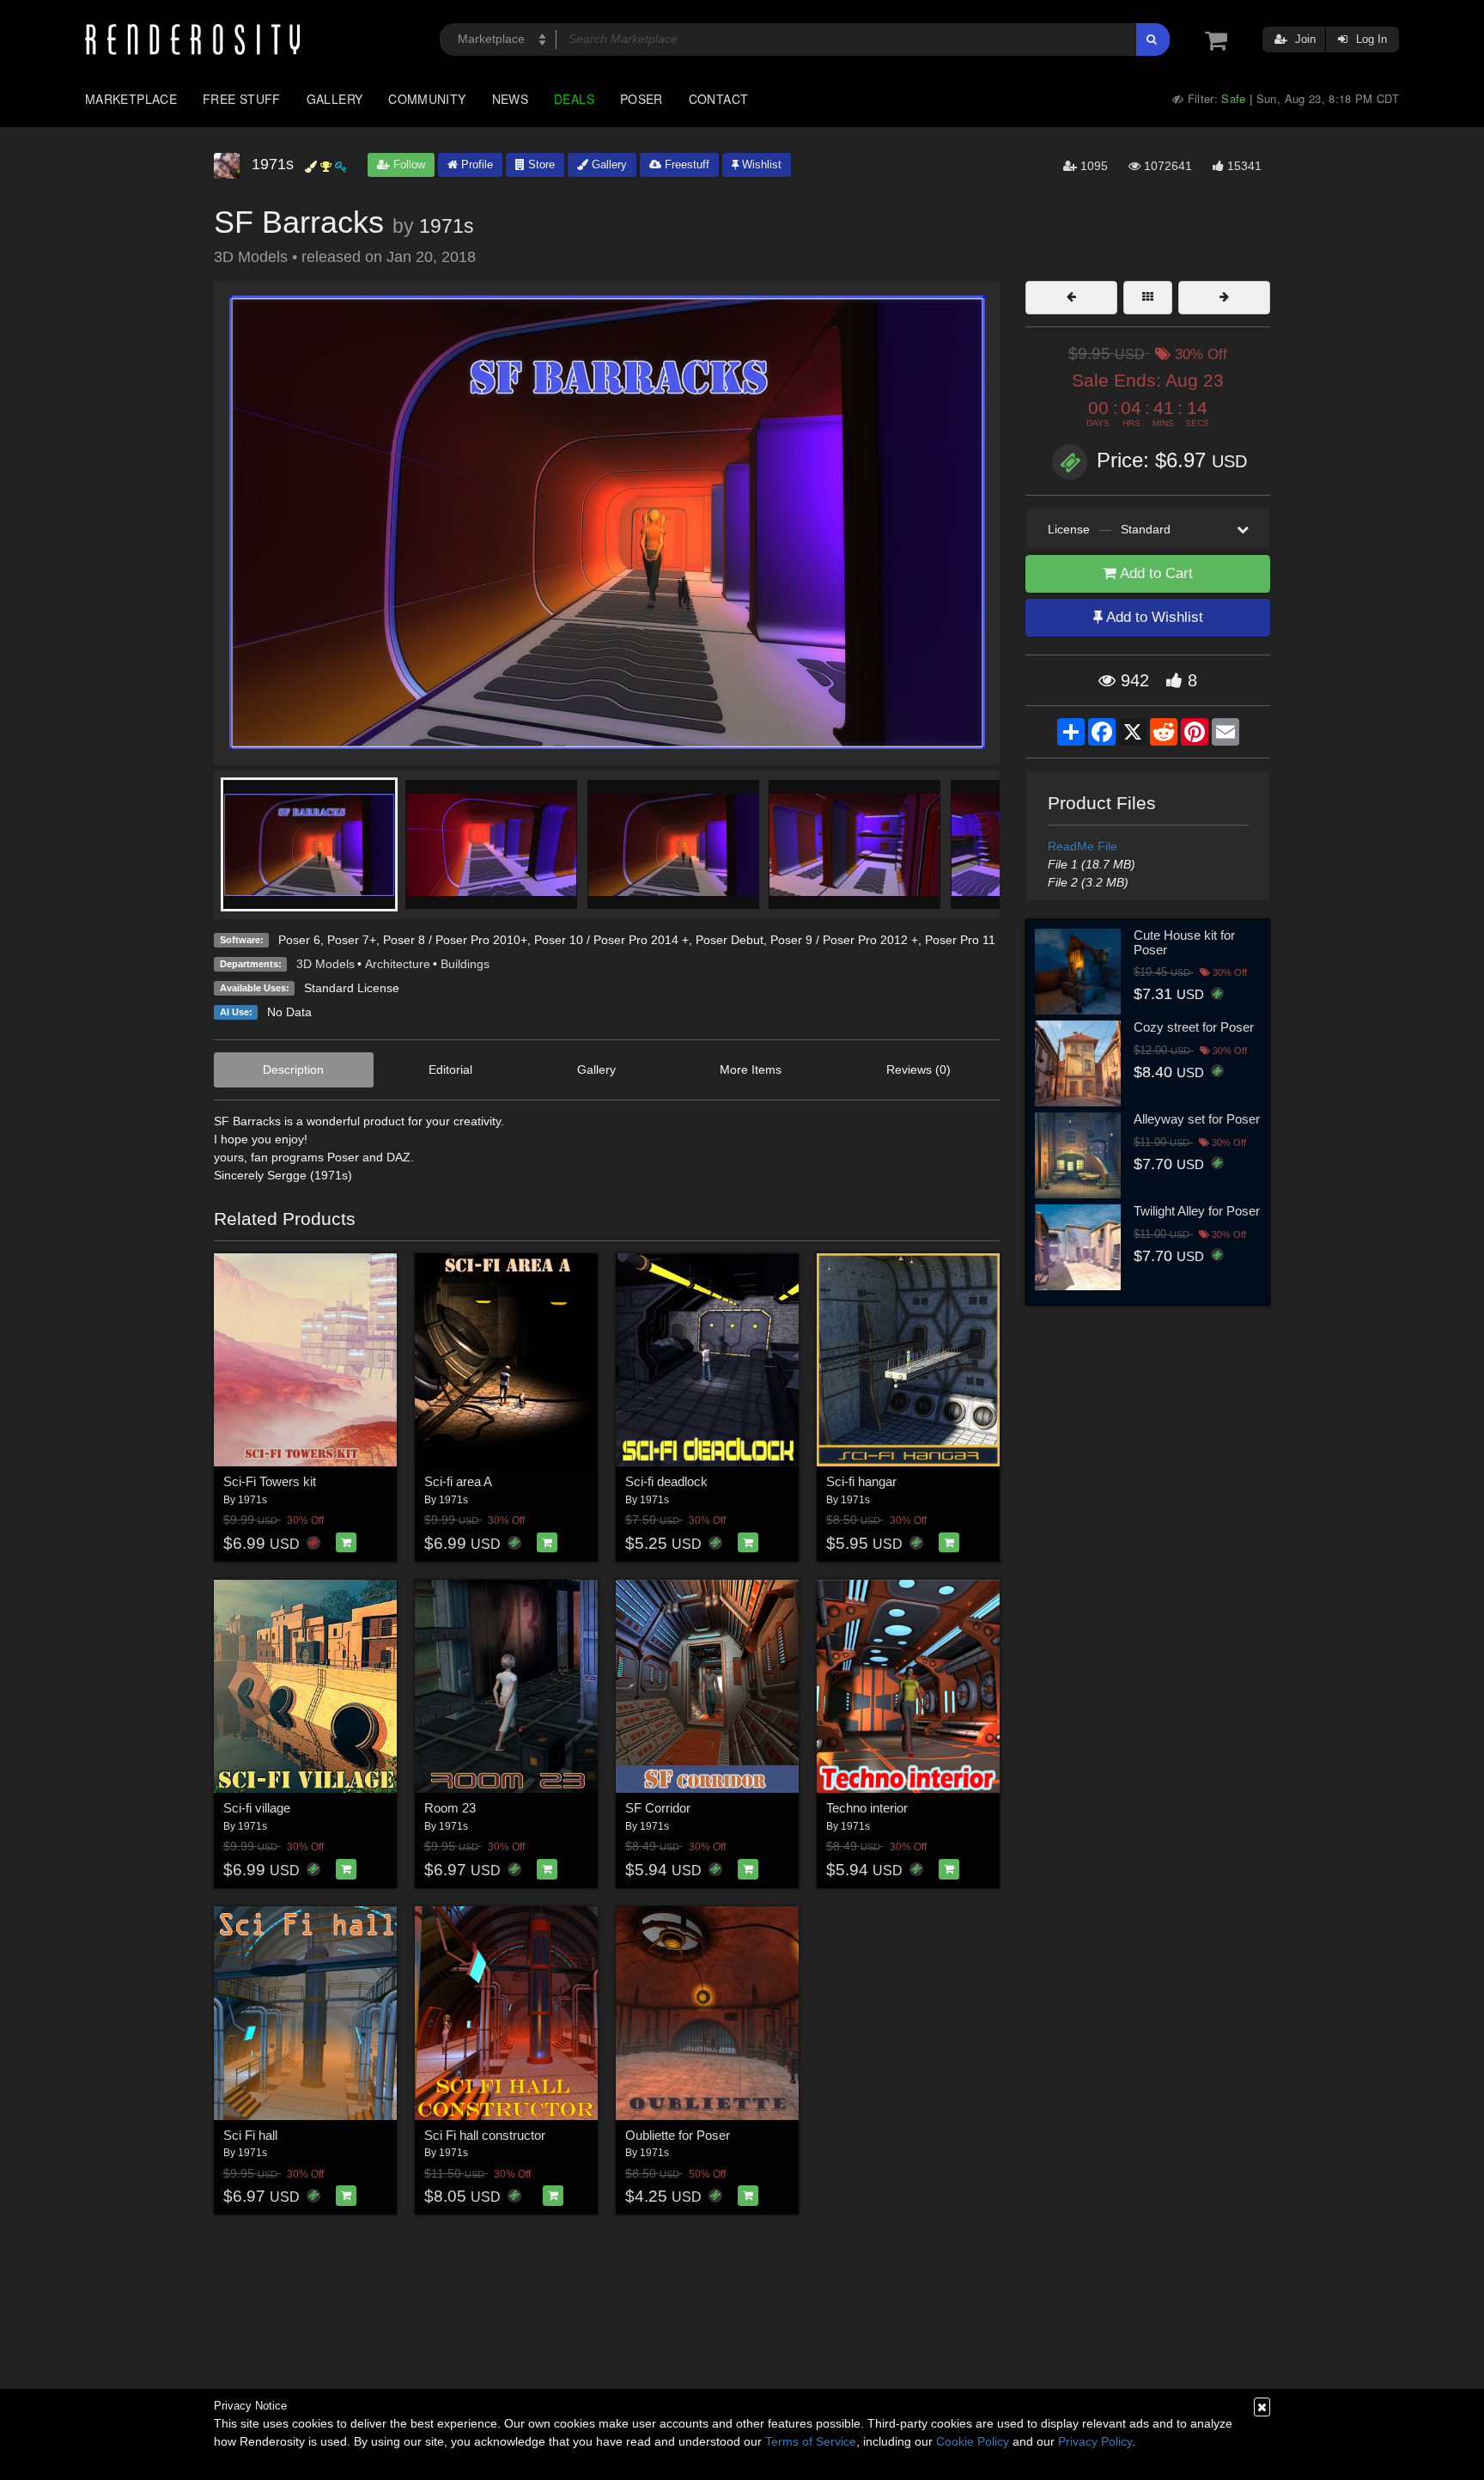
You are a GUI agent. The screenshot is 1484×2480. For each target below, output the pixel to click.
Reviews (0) (918, 1069)
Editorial (450, 1069)
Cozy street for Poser (1194, 1027)
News (510, 99)
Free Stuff (242, 99)
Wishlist (760, 165)
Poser (642, 99)
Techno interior (867, 1808)
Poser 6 (299, 940)
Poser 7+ (352, 940)
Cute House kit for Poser (1184, 942)
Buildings (465, 964)
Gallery (335, 99)
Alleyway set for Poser (1197, 1119)
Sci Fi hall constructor (485, 2135)
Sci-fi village (257, 1808)
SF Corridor (658, 1808)
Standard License (352, 988)
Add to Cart (1155, 573)
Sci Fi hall (250, 2135)
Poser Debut (730, 940)
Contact (719, 99)
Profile (475, 165)
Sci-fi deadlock (666, 1481)
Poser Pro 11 (960, 940)
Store (540, 165)
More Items (751, 1069)
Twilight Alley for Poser (1197, 1211)
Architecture (398, 964)
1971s (447, 226)
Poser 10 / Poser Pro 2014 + (611, 940)
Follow (407, 165)
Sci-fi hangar (861, 1481)
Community (427, 99)
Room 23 (450, 1808)
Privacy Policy (1095, 2441)
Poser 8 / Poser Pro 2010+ (455, 940)
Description (293, 1069)
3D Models (325, 964)
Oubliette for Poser (678, 2135)
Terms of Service (811, 2441)
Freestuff (685, 165)
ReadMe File (1083, 846)
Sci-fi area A (458, 1481)
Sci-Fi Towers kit (270, 1481)
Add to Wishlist (1153, 617)
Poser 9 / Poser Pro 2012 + (844, 940)
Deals (574, 99)
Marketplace (131, 99)
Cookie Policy (973, 2441)
